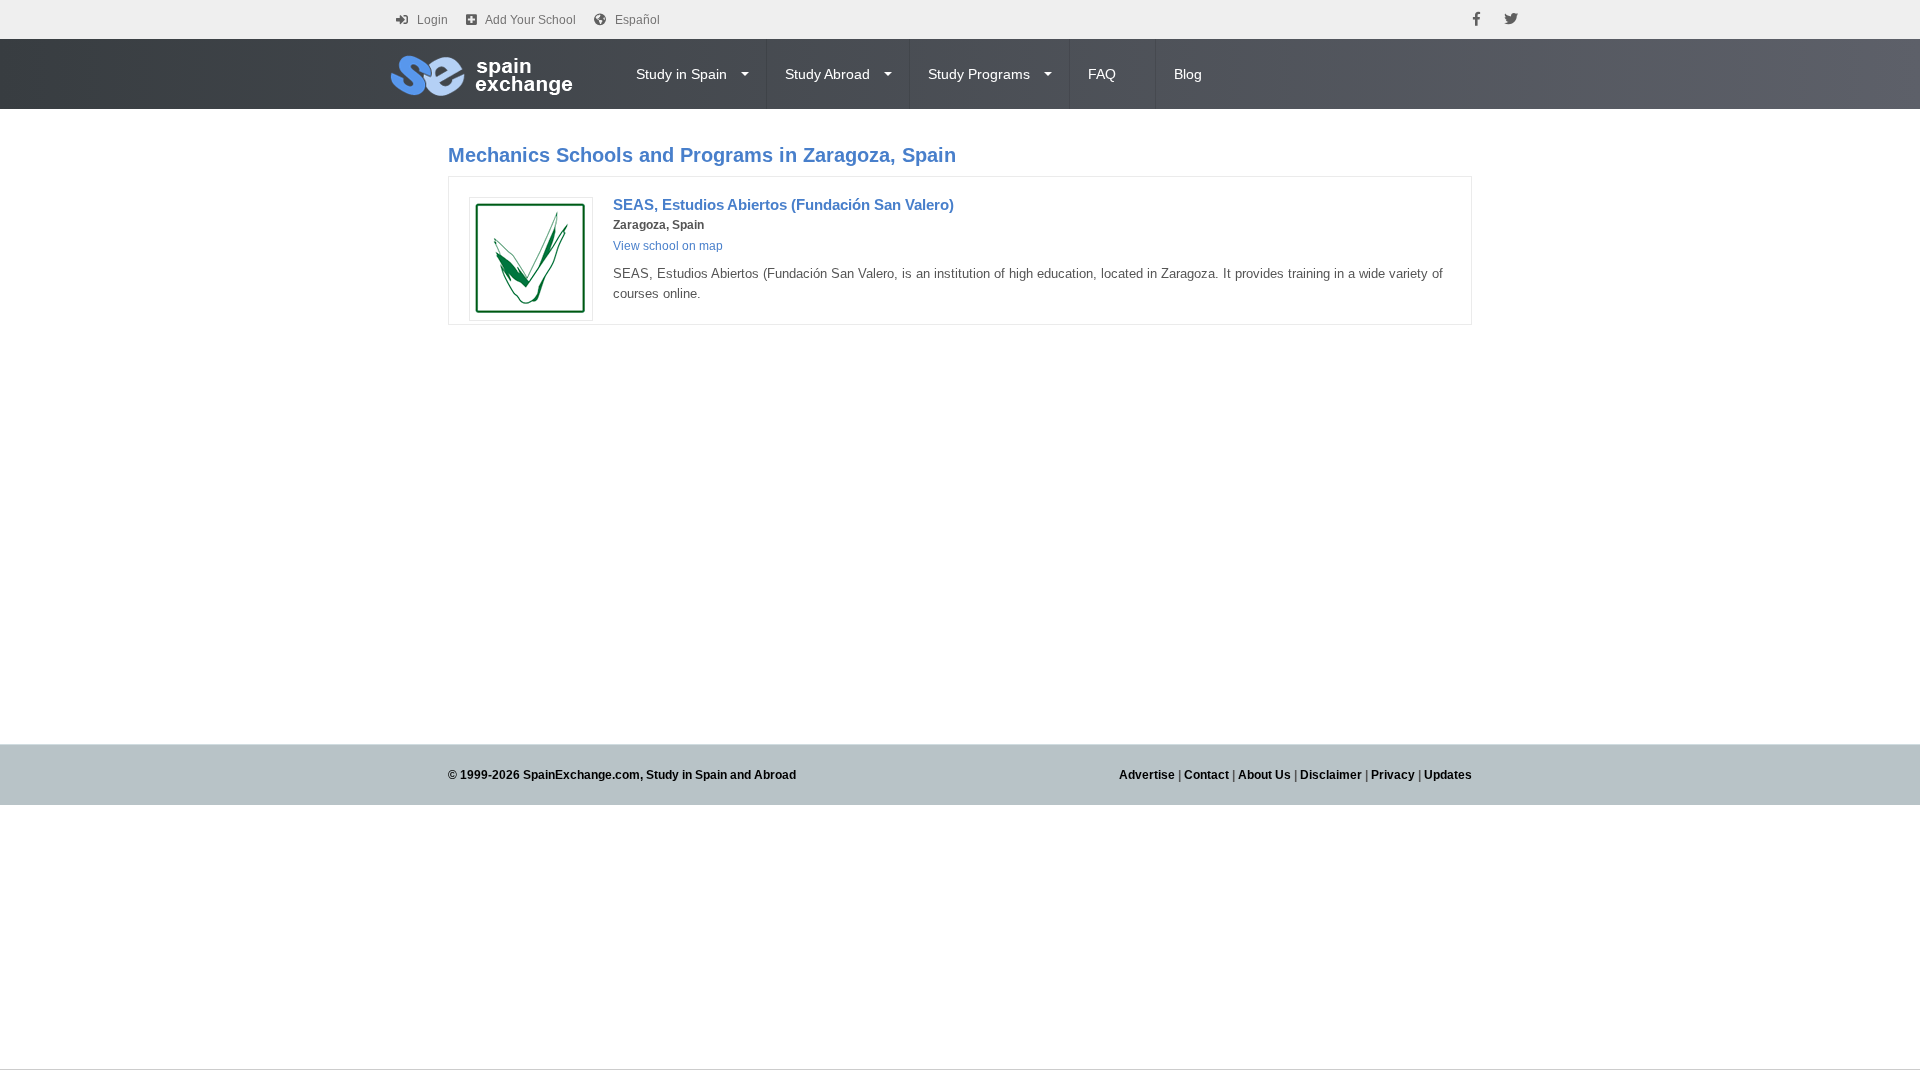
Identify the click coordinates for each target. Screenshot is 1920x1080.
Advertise (1147, 775)
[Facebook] (1476, 19)
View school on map (668, 246)
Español (637, 20)
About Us (1264, 775)
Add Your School (530, 20)
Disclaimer (1331, 775)
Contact (1206, 775)
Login (432, 20)
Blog (1188, 74)
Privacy (1393, 775)
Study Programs (979, 74)
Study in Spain (681, 74)
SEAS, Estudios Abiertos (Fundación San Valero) (783, 204)
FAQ (1102, 74)
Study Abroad (827, 74)
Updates (1448, 775)
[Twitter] (1511, 19)
